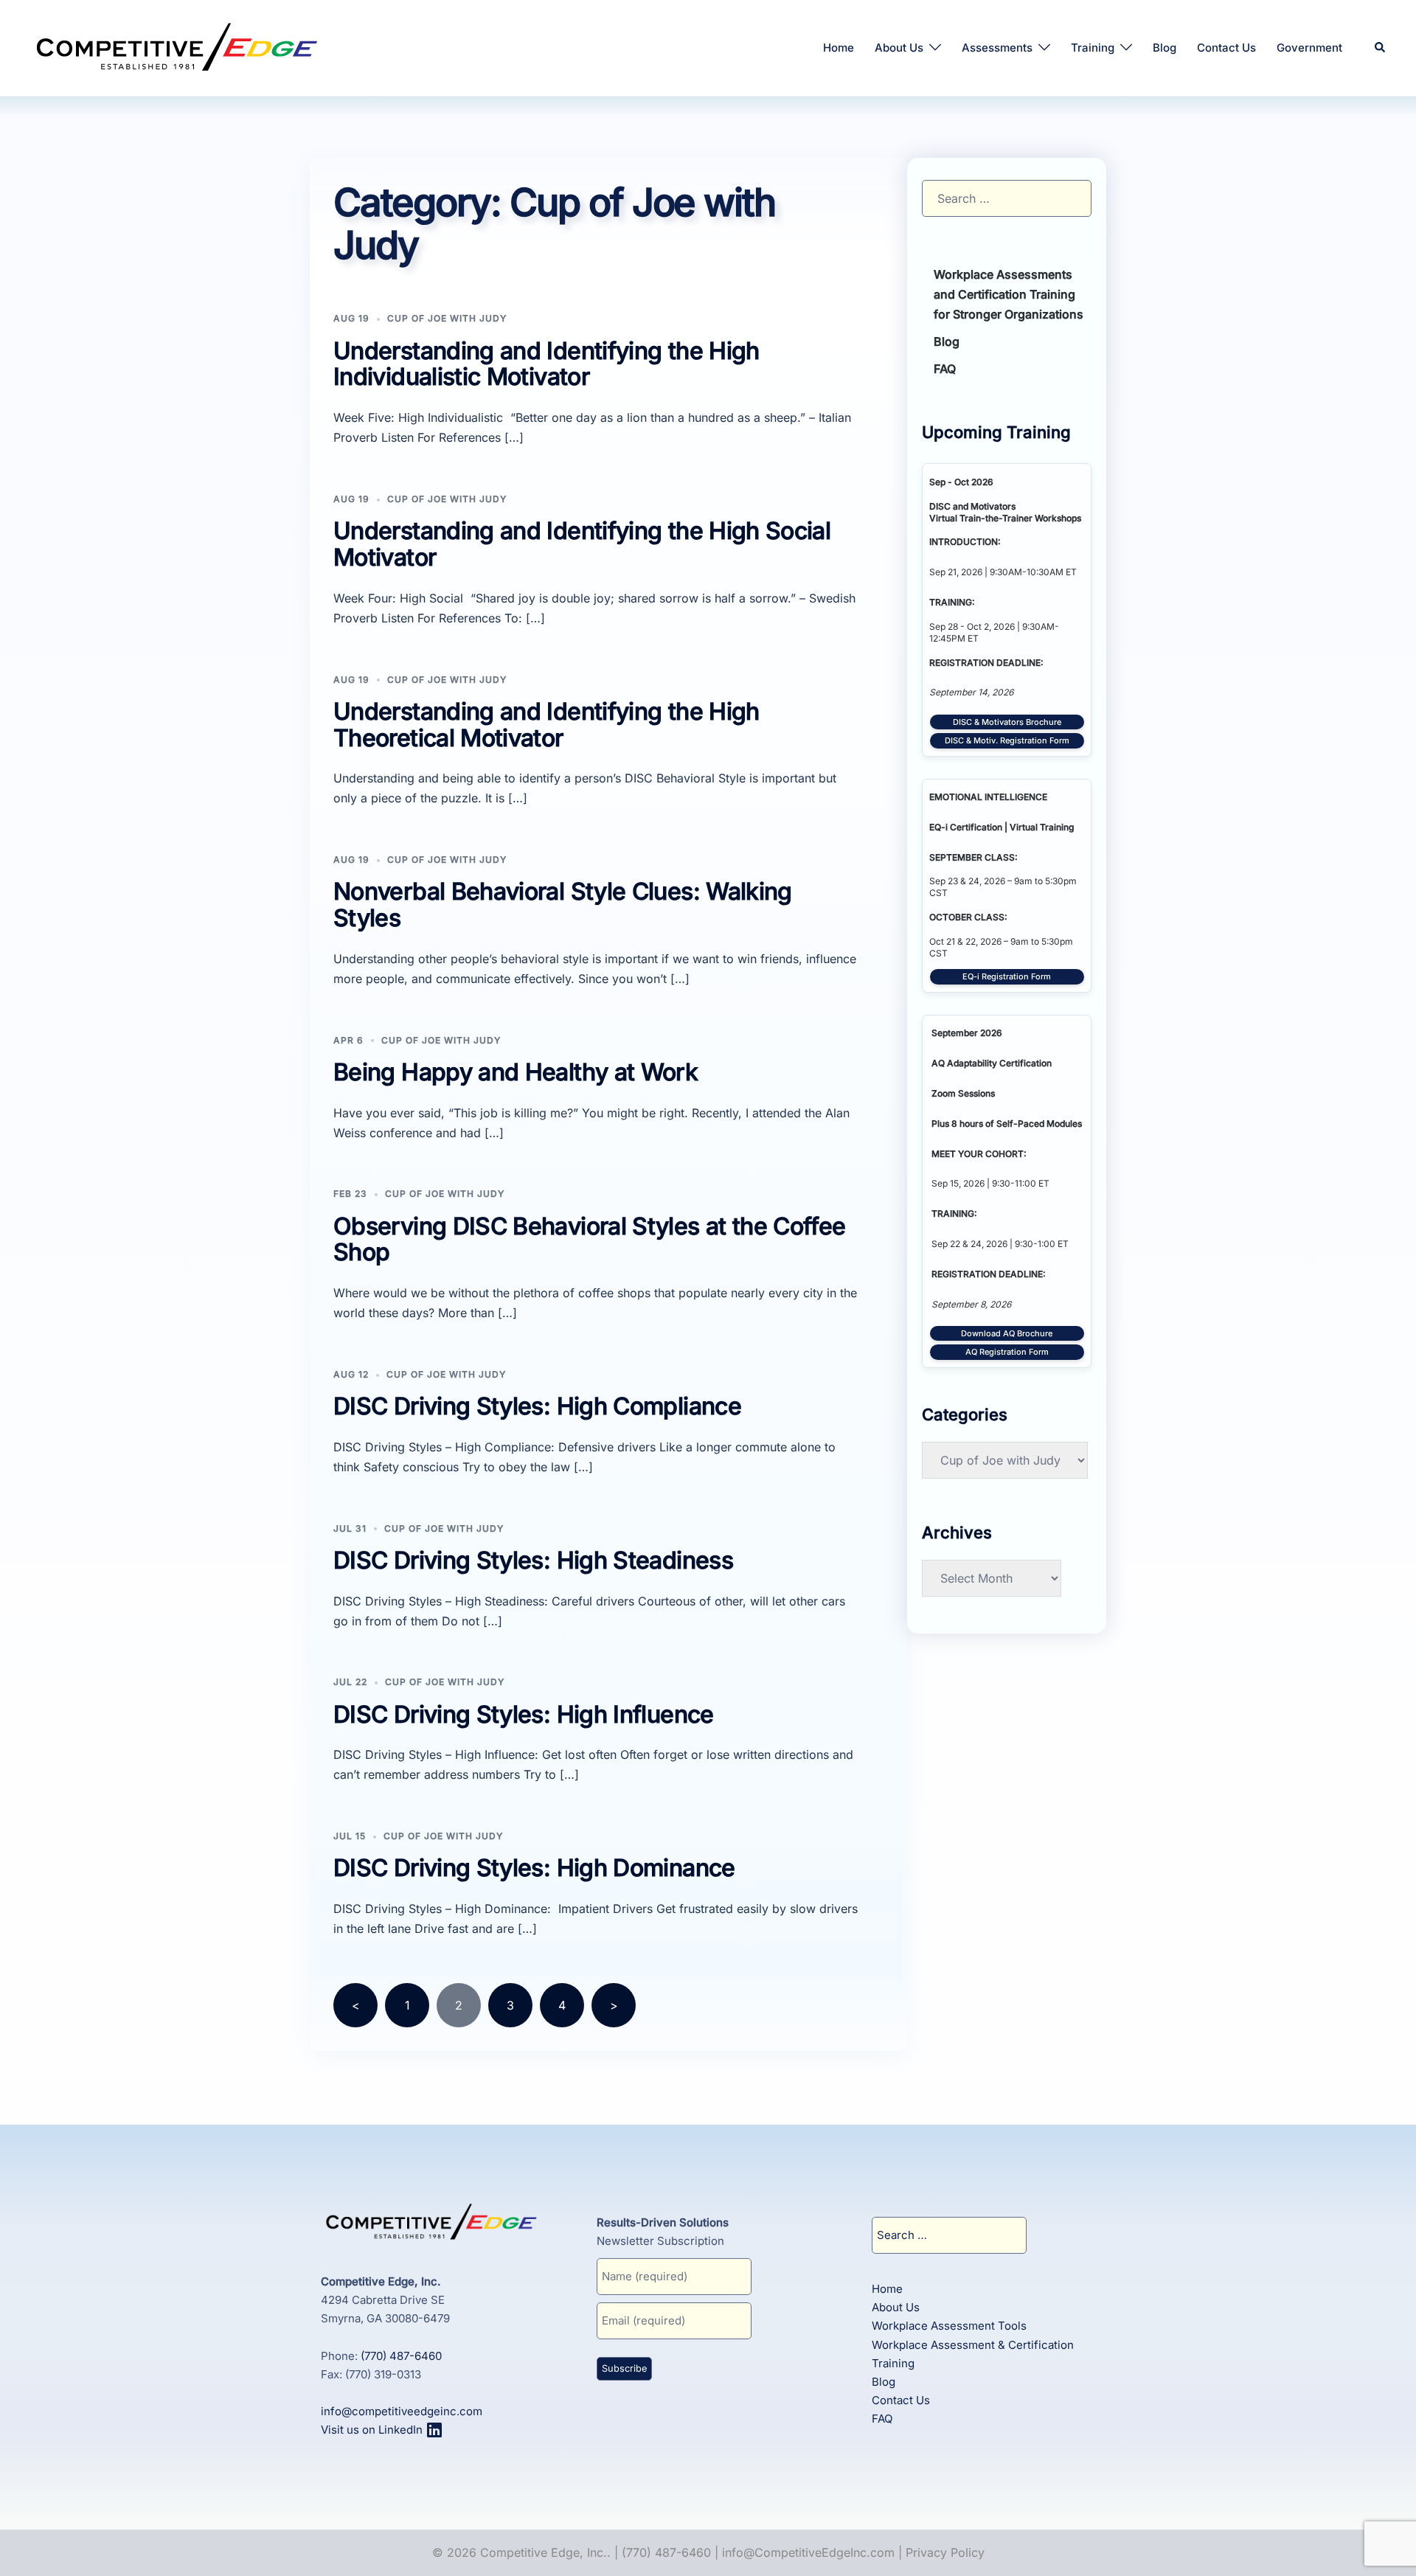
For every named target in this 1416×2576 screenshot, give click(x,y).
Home (839, 48)
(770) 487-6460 (401, 2356)
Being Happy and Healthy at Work (516, 1072)
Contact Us (1226, 48)
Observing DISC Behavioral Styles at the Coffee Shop (590, 1239)
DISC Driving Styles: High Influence (524, 1714)
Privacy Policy (945, 2552)
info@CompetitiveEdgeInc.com (808, 2552)
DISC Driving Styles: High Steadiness (533, 1560)
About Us (899, 48)
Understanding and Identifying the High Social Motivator (582, 544)
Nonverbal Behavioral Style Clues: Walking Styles (563, 905)
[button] (1381, 48)
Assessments (997, 48)
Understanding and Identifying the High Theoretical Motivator (546, 725)
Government (1309, 48)
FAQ (945, 369)
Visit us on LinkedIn (373, 2430)
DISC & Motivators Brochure (1007, 722)
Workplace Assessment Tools (949, 2326)
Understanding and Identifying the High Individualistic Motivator (546, 364)
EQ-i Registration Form (1007, 976)
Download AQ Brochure (1007, 1333)
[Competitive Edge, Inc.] (177, 46)
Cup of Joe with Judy (447, 318)
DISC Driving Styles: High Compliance (537, 1406)
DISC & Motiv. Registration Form (1007, 740)
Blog (1165, 48)
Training (1093, 48)
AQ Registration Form (1007, 1352)
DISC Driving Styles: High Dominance (534, 1868)
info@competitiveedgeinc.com (402, 2411)
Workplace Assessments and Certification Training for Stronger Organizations (1009, 294)
